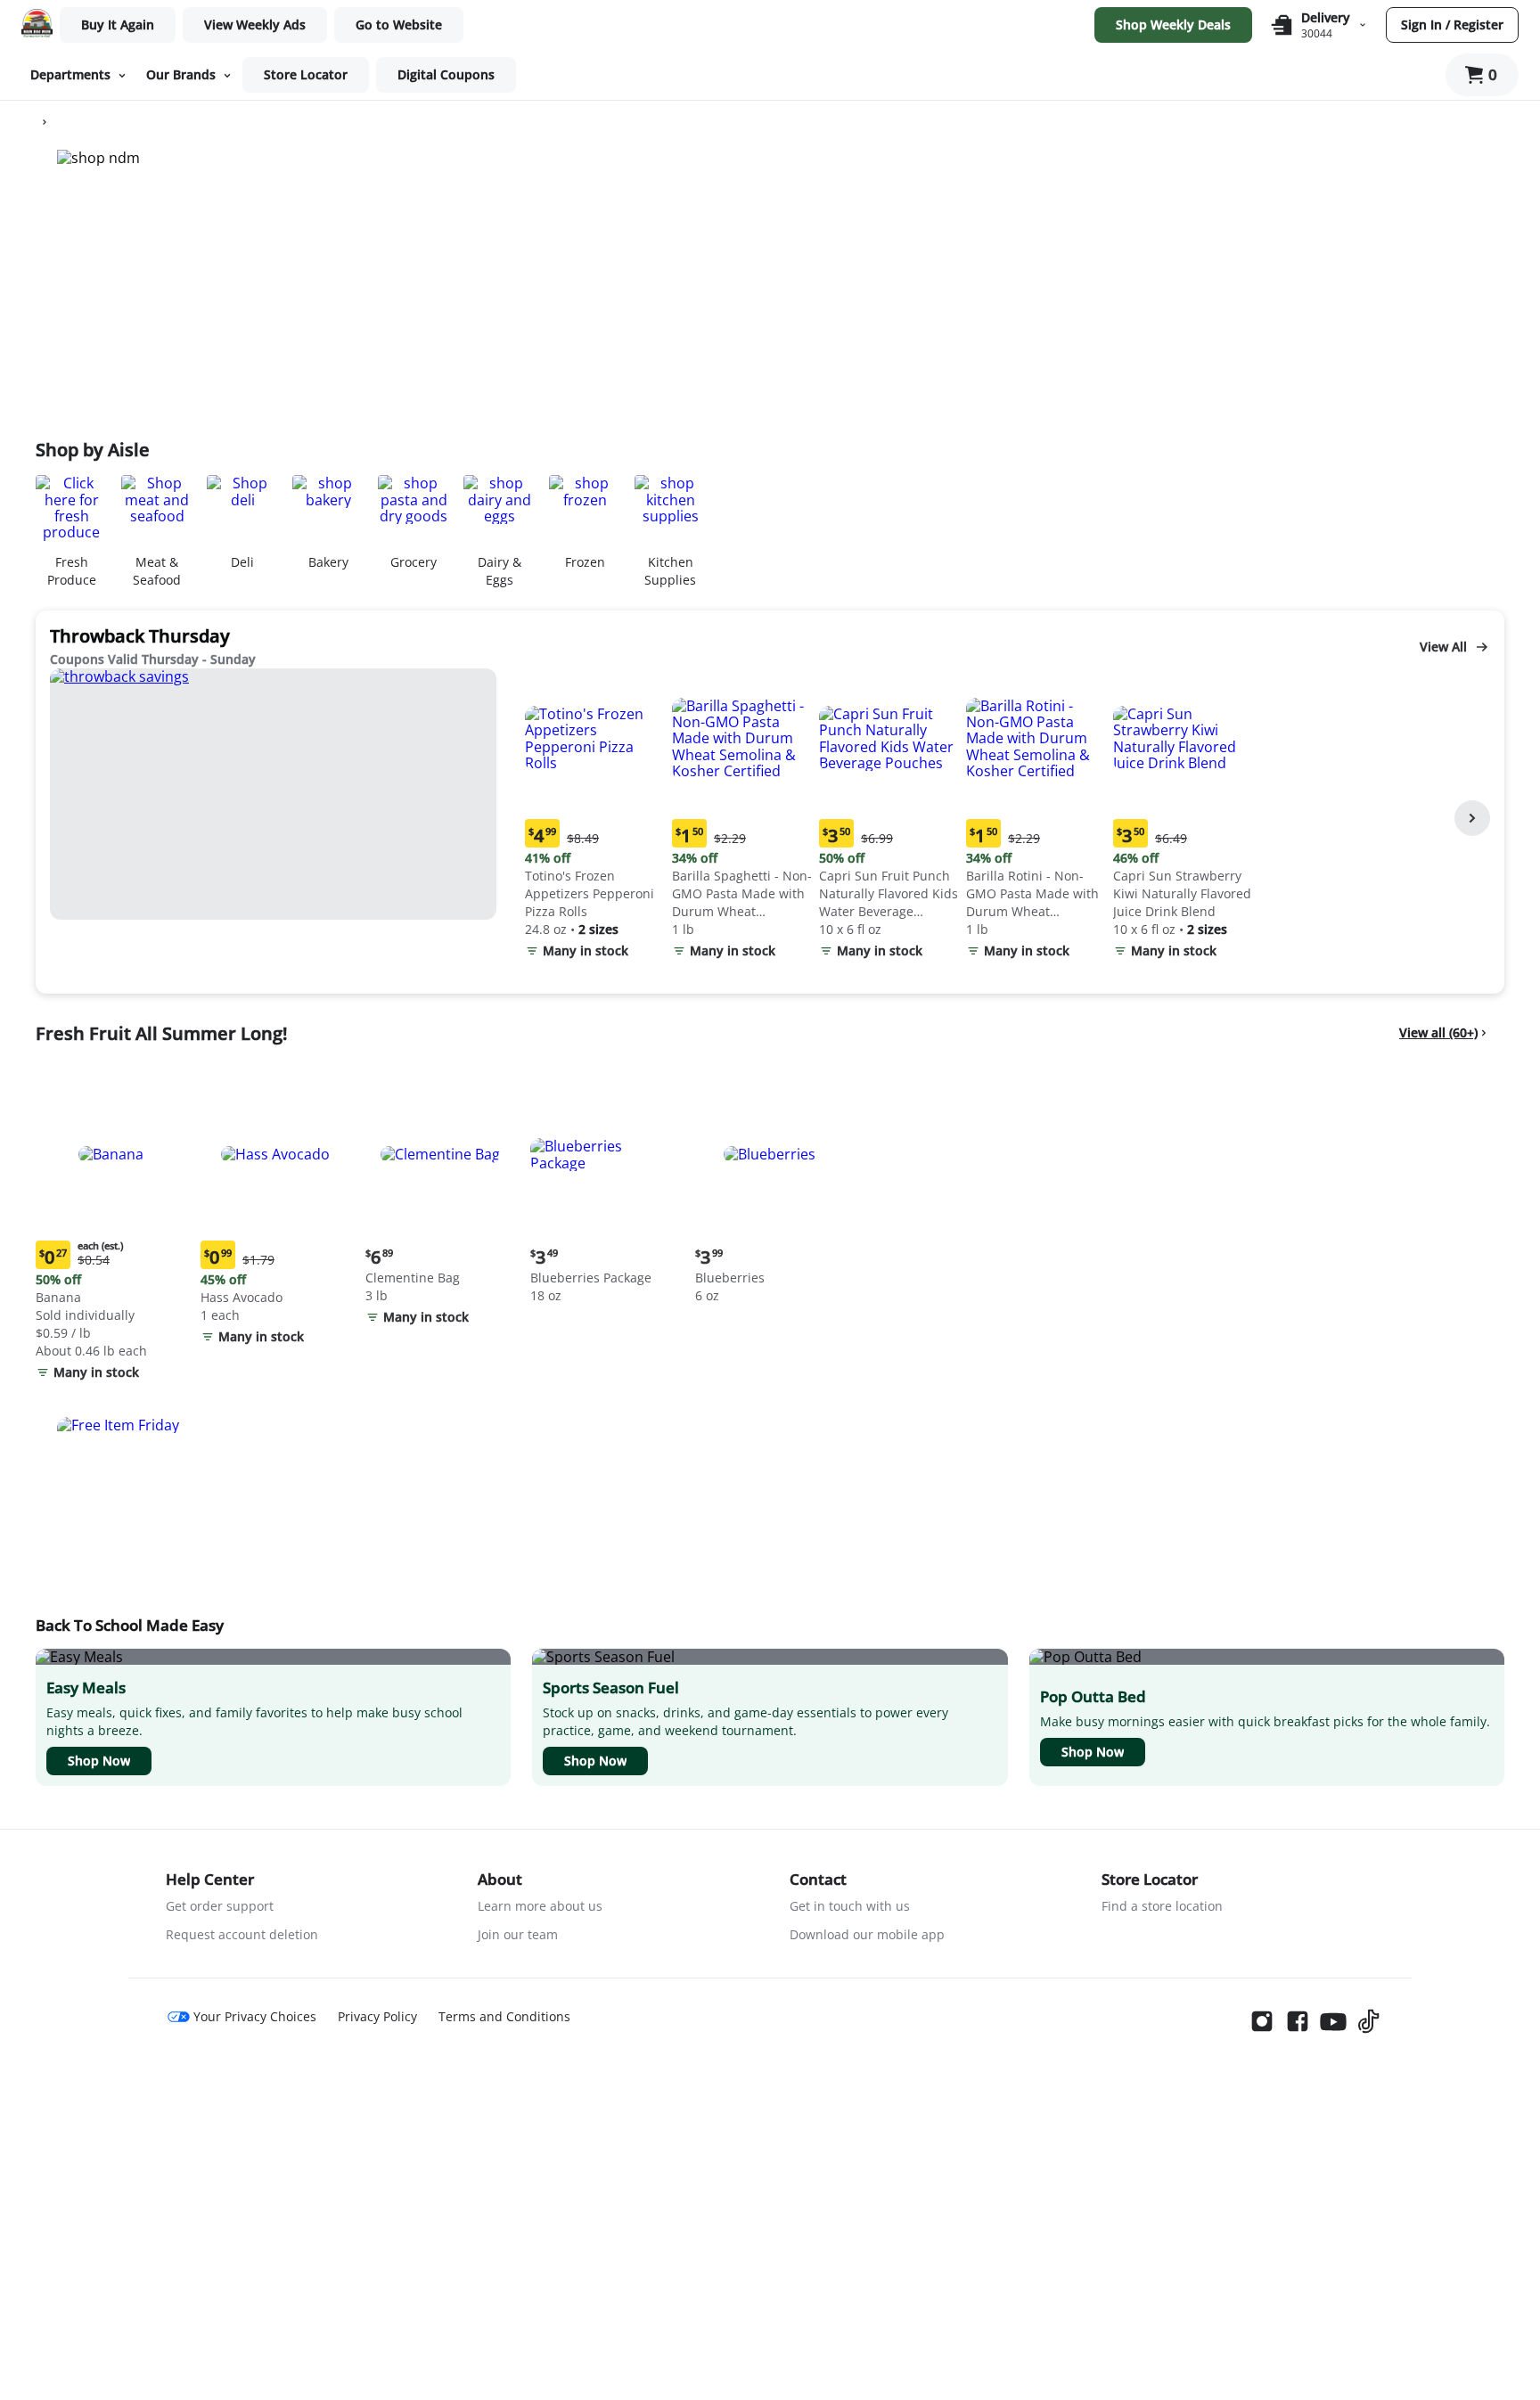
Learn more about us (540, 1906)
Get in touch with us (850, 1906)
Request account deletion (242, 1934)
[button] (595, 818)
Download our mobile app (867, 1934)
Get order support (220, 1906)
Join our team (518, 1934)
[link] (255, 25)
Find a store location (1162, 1906)
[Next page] (1472, 818)
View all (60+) (1438, 1032)
